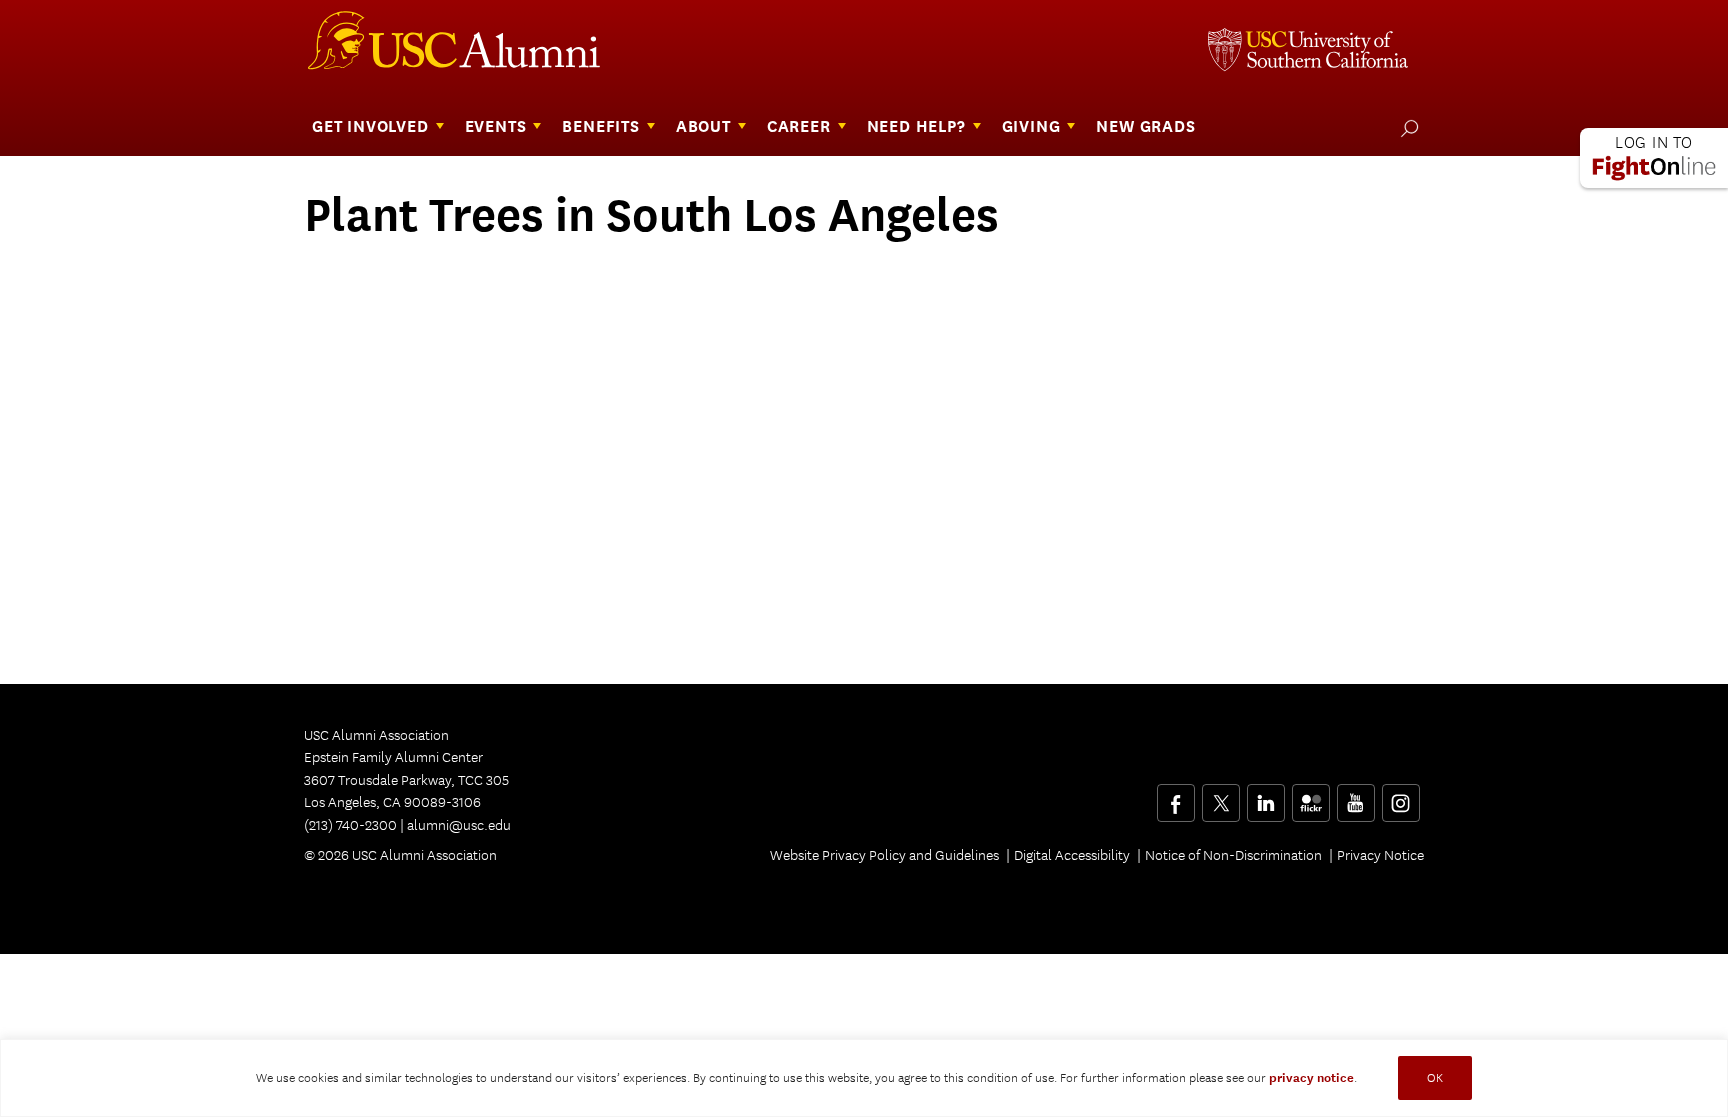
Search (1405, 128)
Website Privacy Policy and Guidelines (884, 855)
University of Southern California (1308, 52)
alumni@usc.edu (459, 825)
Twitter (1220, 796)
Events (496, 126)
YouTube (1355, 796)
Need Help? (916, 126)
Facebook (1175, 796)
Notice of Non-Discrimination (1233, 855)
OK (1435, 1077)
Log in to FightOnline (1654, 158)
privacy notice (1311, 1078)
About (703, 126)
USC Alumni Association (466, 48)
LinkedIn (1265, 796)
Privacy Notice (1380, 855)
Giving (1031, 126)
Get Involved (370, 126)
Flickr (1312, 796)
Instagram (1400, 796)
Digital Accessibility (1072, 855)
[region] (864, 1078)
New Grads (1145, 126)
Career (799, 126)
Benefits (600, 126)
